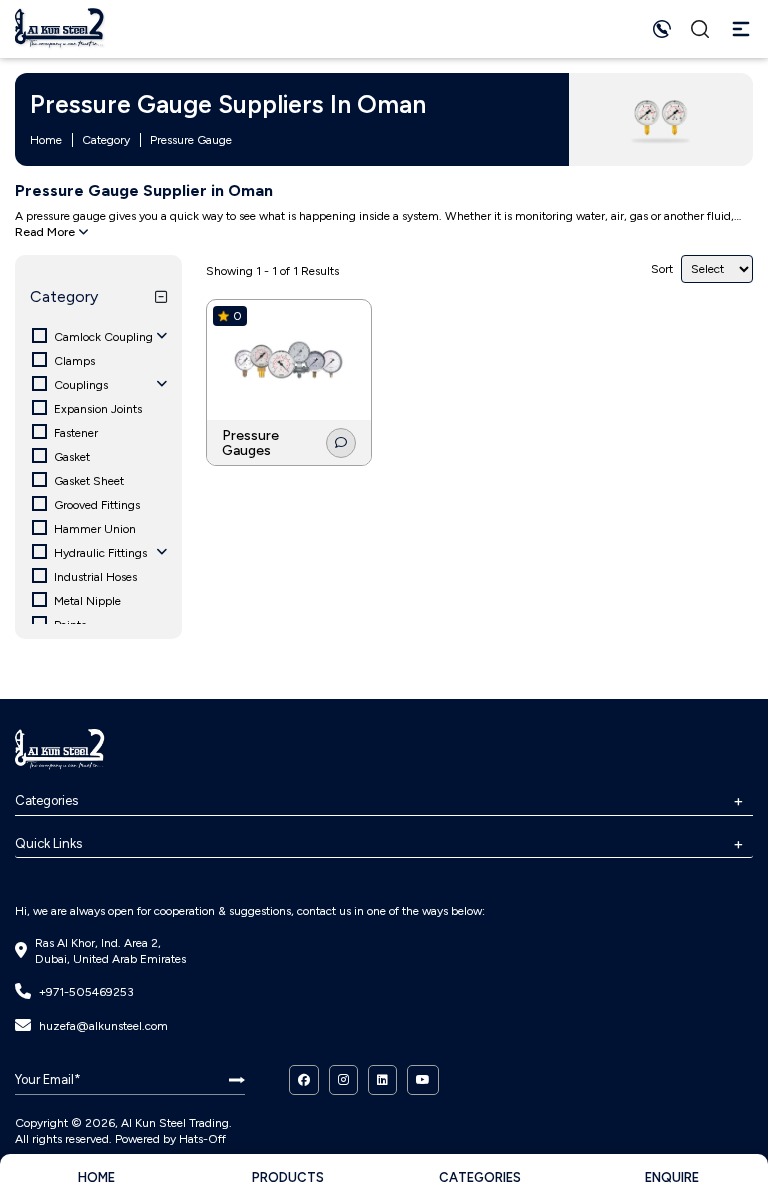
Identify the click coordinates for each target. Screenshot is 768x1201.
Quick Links (48, 843)
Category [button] (64, 296)
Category (106, 140)
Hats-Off (202, 1139)
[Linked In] (382, 1080)
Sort (662, 269)
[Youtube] (423, 1080)
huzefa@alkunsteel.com (103, 1026)
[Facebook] (304, 1080)
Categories (46, 800)
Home (46, 140)
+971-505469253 (86, 992)
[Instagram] (343, 1080)
